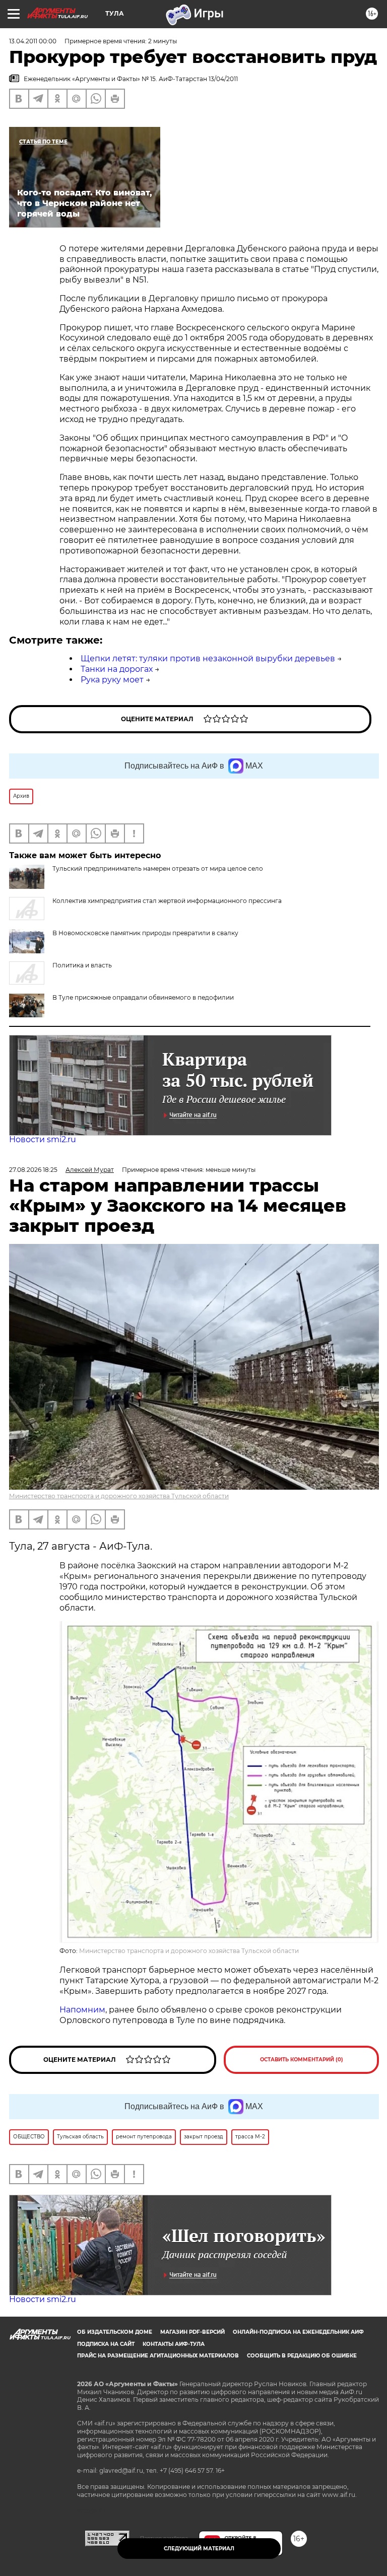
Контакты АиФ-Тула (174, 2344)
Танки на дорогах (117, 669)
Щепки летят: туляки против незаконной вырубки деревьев (208, 658)
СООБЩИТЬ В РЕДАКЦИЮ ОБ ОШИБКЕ (302, 2356)
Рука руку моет (112, 680)
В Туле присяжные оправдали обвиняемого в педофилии (143, 997)
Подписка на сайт (106, 2344)
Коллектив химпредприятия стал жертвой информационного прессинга (167, 901)
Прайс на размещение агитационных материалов (158, 2356)
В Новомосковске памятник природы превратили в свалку (145, 933)
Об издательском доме (115, 2332)
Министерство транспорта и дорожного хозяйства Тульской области (119, 1496)
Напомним (82, 2010)
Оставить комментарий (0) (302, 2060)
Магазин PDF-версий (192, 2332)
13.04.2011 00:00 (33, 41)
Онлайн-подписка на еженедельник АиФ (298, 2332)
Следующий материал (199, 2549)
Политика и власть (82, 965)
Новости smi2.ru (43, 1139)
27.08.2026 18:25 (33, 1170)
